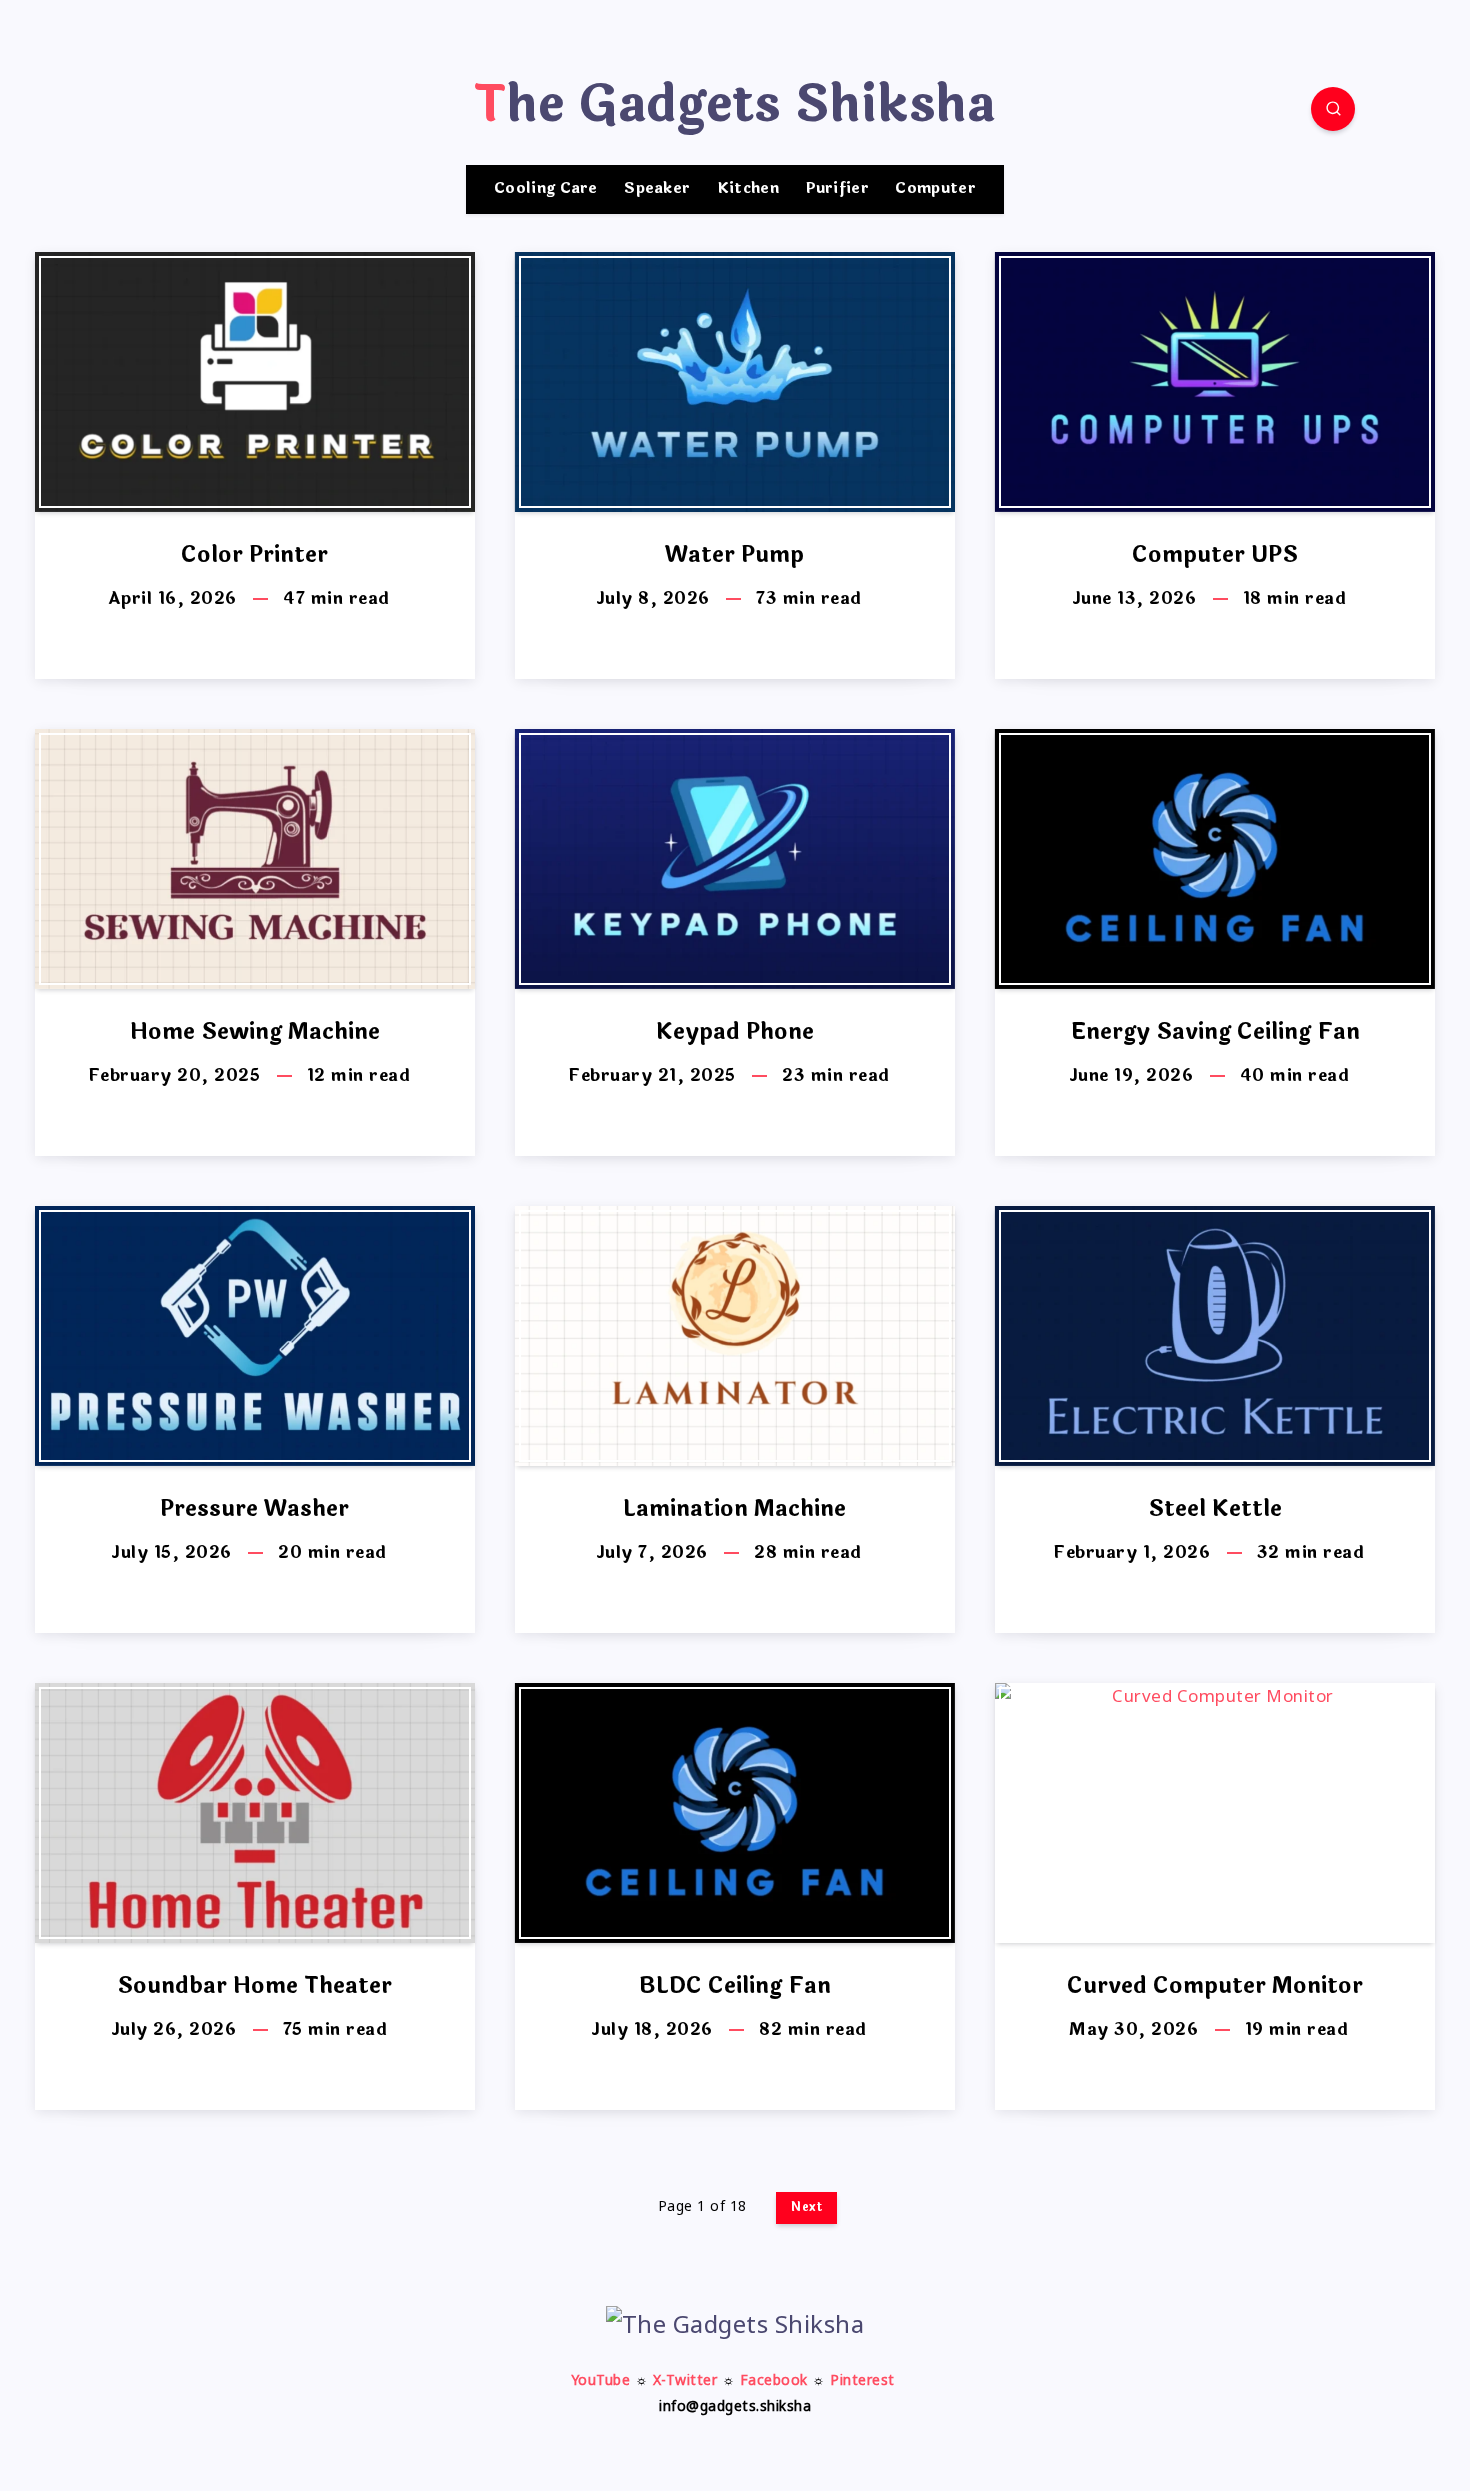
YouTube (601, 2381)
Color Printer (254, 555)
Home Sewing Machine (255, 1032)
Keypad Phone (735, 1032)
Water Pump (734, 555)
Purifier (837, 189)
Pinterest (862, 2381)
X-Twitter (685, 2381)
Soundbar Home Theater (254, 1986)
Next (806, 2207)
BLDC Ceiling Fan (735, 1986)
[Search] (1333, 109)
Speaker (657, 189)
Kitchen (748, 189)
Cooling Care (546, 189)
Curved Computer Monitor (1215, 1986)
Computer (935, 189)
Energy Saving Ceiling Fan (1215, 1032)
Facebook (774, 2381)
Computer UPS (1215, 555)
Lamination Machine (734, 1509)
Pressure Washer (254, 1509)
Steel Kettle (1215, 1509)
